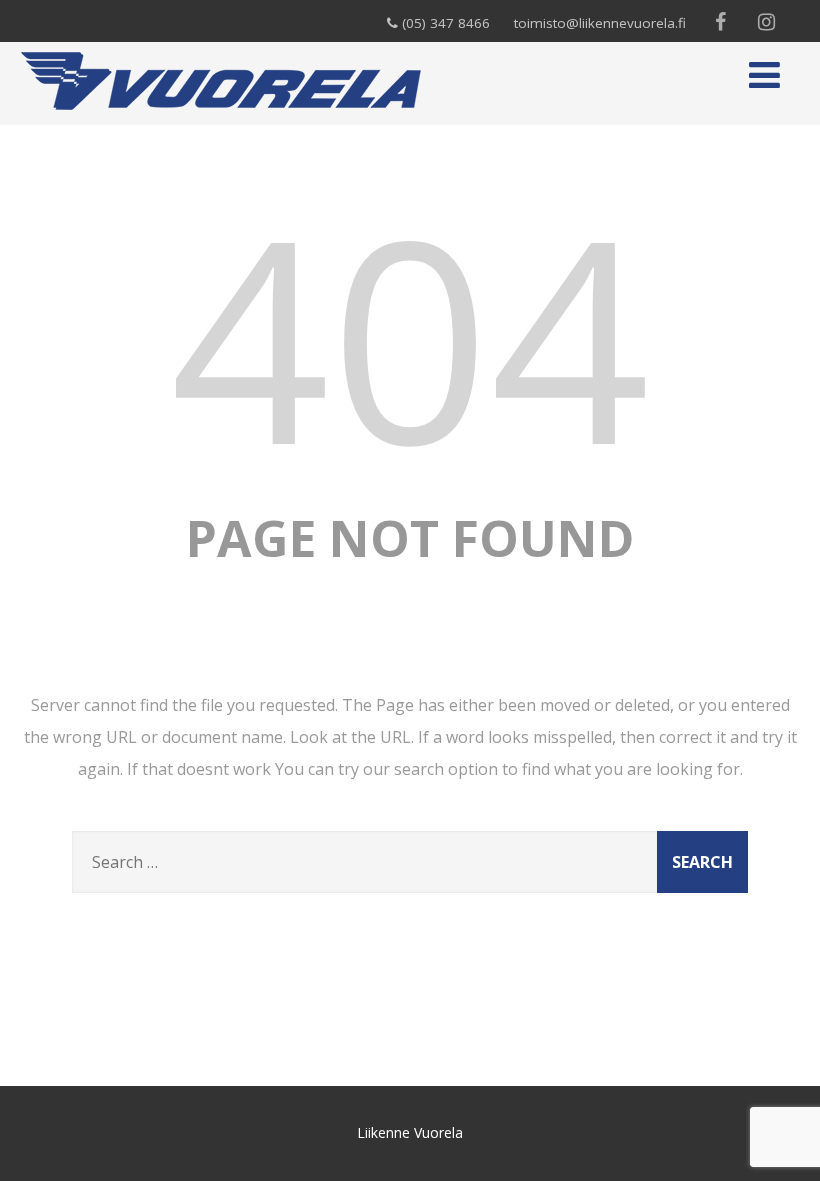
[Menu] (764, 74)
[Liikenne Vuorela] (221, 114)
